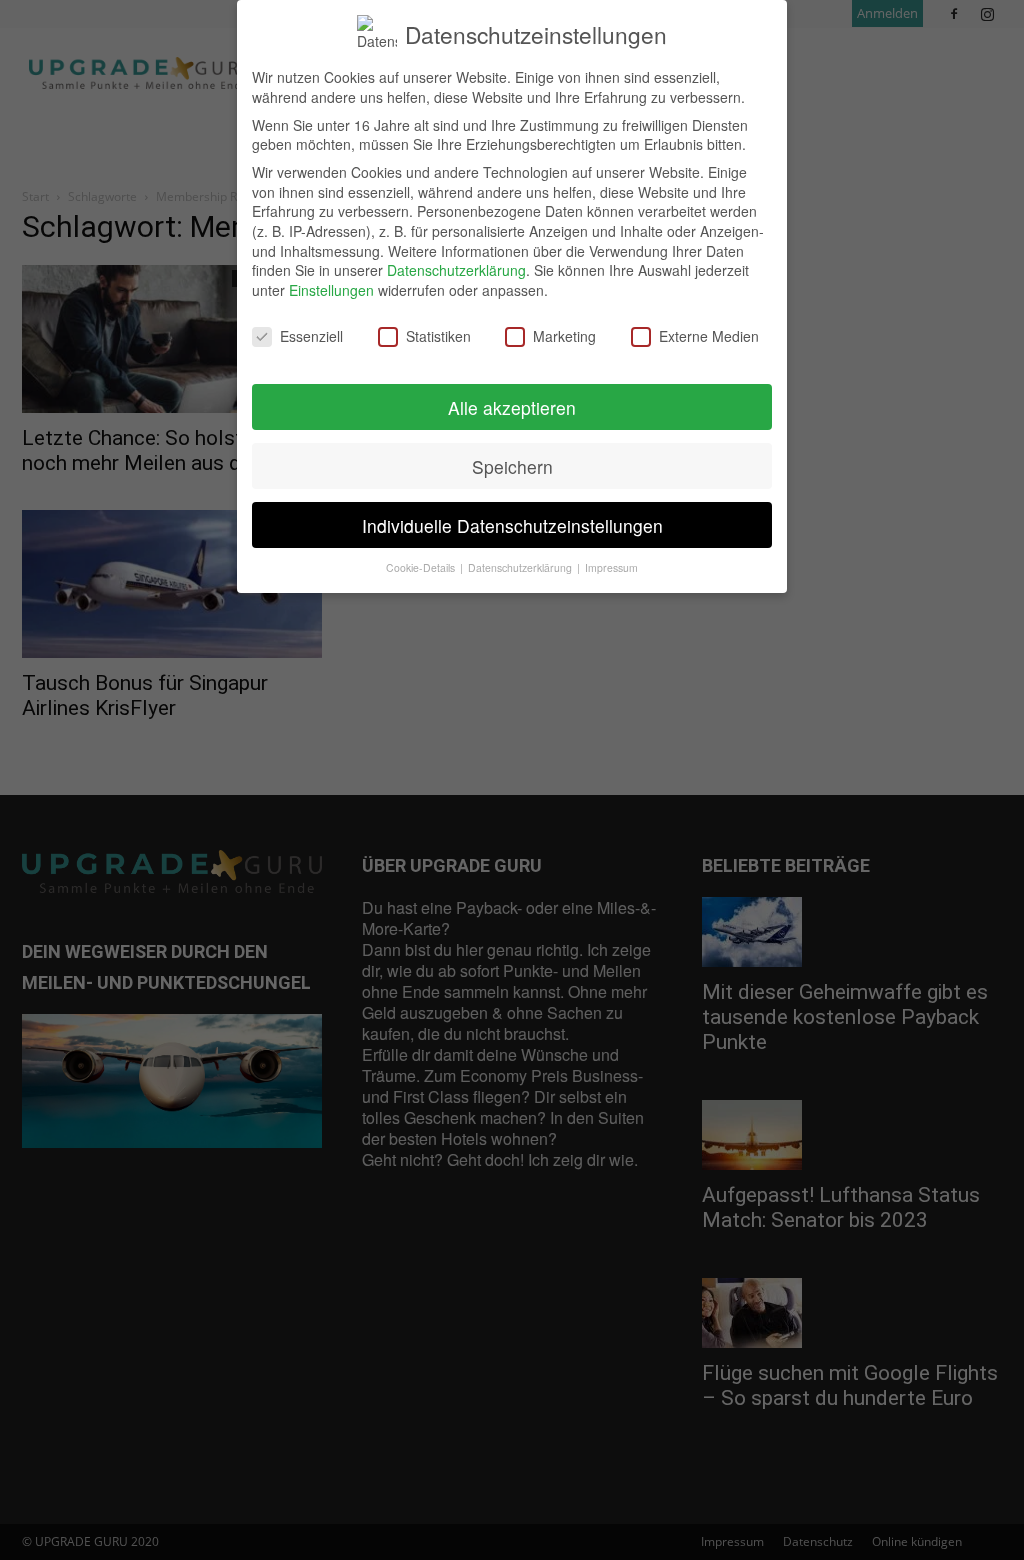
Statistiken (438, 336)
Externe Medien (709, 336)
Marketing (564, 336)
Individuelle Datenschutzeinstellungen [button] (512, 525)
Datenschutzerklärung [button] (521, 567)
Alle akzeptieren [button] (512, 407)
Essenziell (311, 336)
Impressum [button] (611, 567)
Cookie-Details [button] (422, 567)
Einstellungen (331, 290)
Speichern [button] (512, 466)
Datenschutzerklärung (456, 270)
